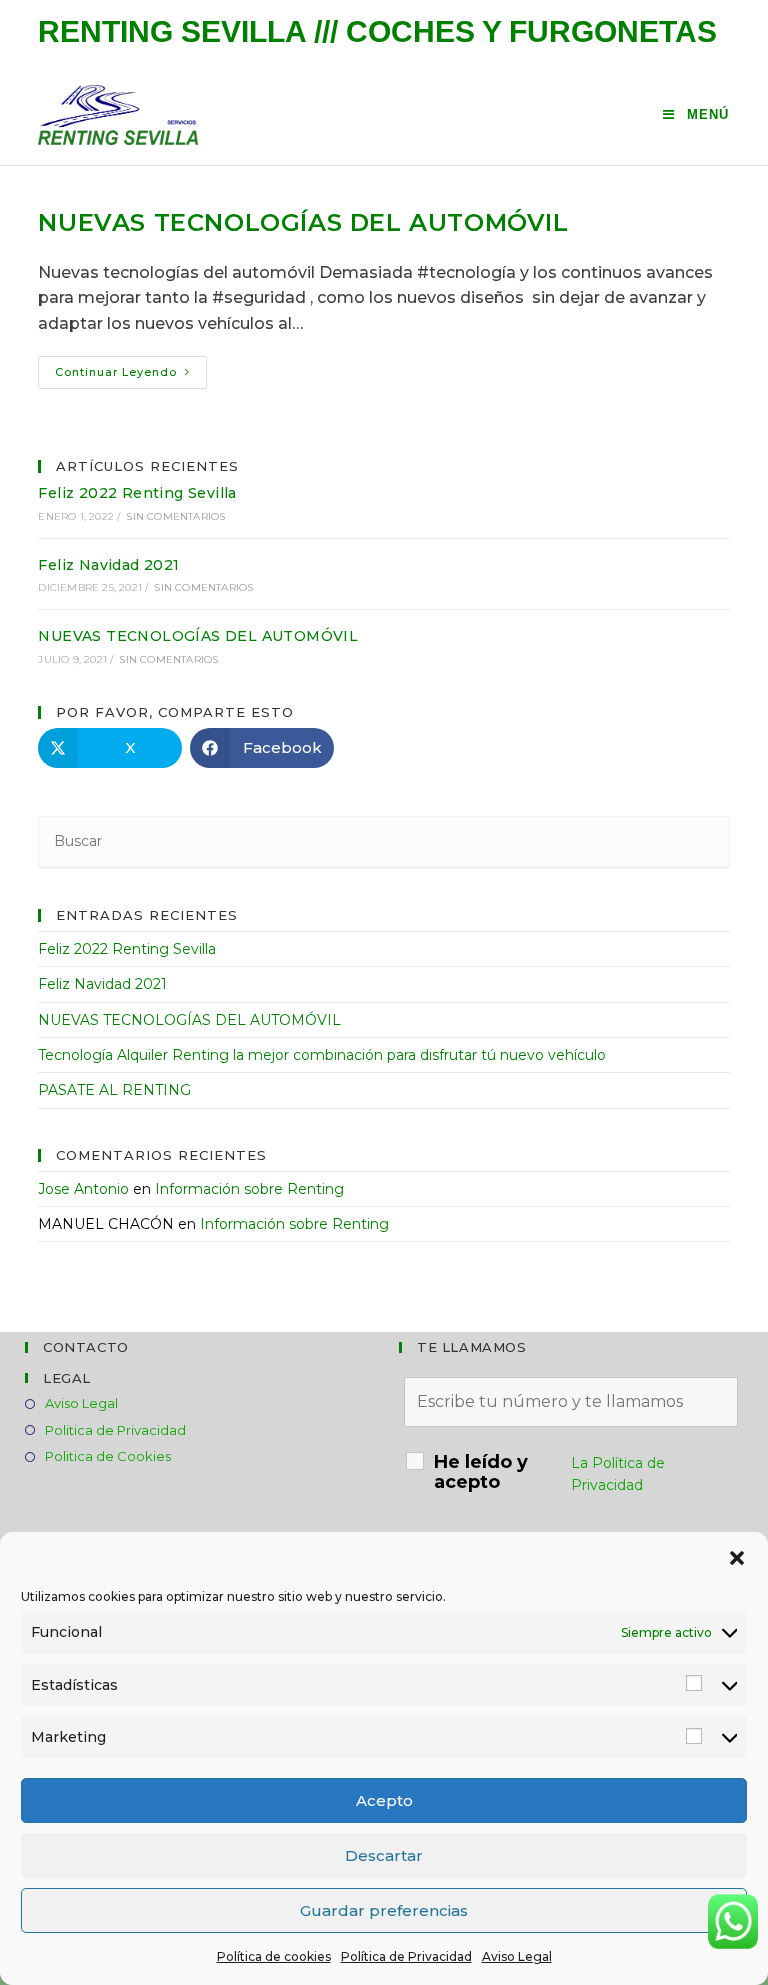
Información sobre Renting (249, 1189)
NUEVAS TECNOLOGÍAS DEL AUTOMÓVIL (303, 222)
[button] (737, 1558)
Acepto (384, 1800)
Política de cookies (274, 1956)
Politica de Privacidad (115, 1430)
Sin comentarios (175, 516)
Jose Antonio (83, 1189)
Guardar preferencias (384, 1910)
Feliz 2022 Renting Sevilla (137, 493)
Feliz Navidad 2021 (108, 565)
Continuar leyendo (131, 376)
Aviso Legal (517, 1956)
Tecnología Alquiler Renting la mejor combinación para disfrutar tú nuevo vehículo (322, 1055)
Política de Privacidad (406, 1956)
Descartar (384, 1855)
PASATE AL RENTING (114, 1090)
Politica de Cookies (108, 1456)
